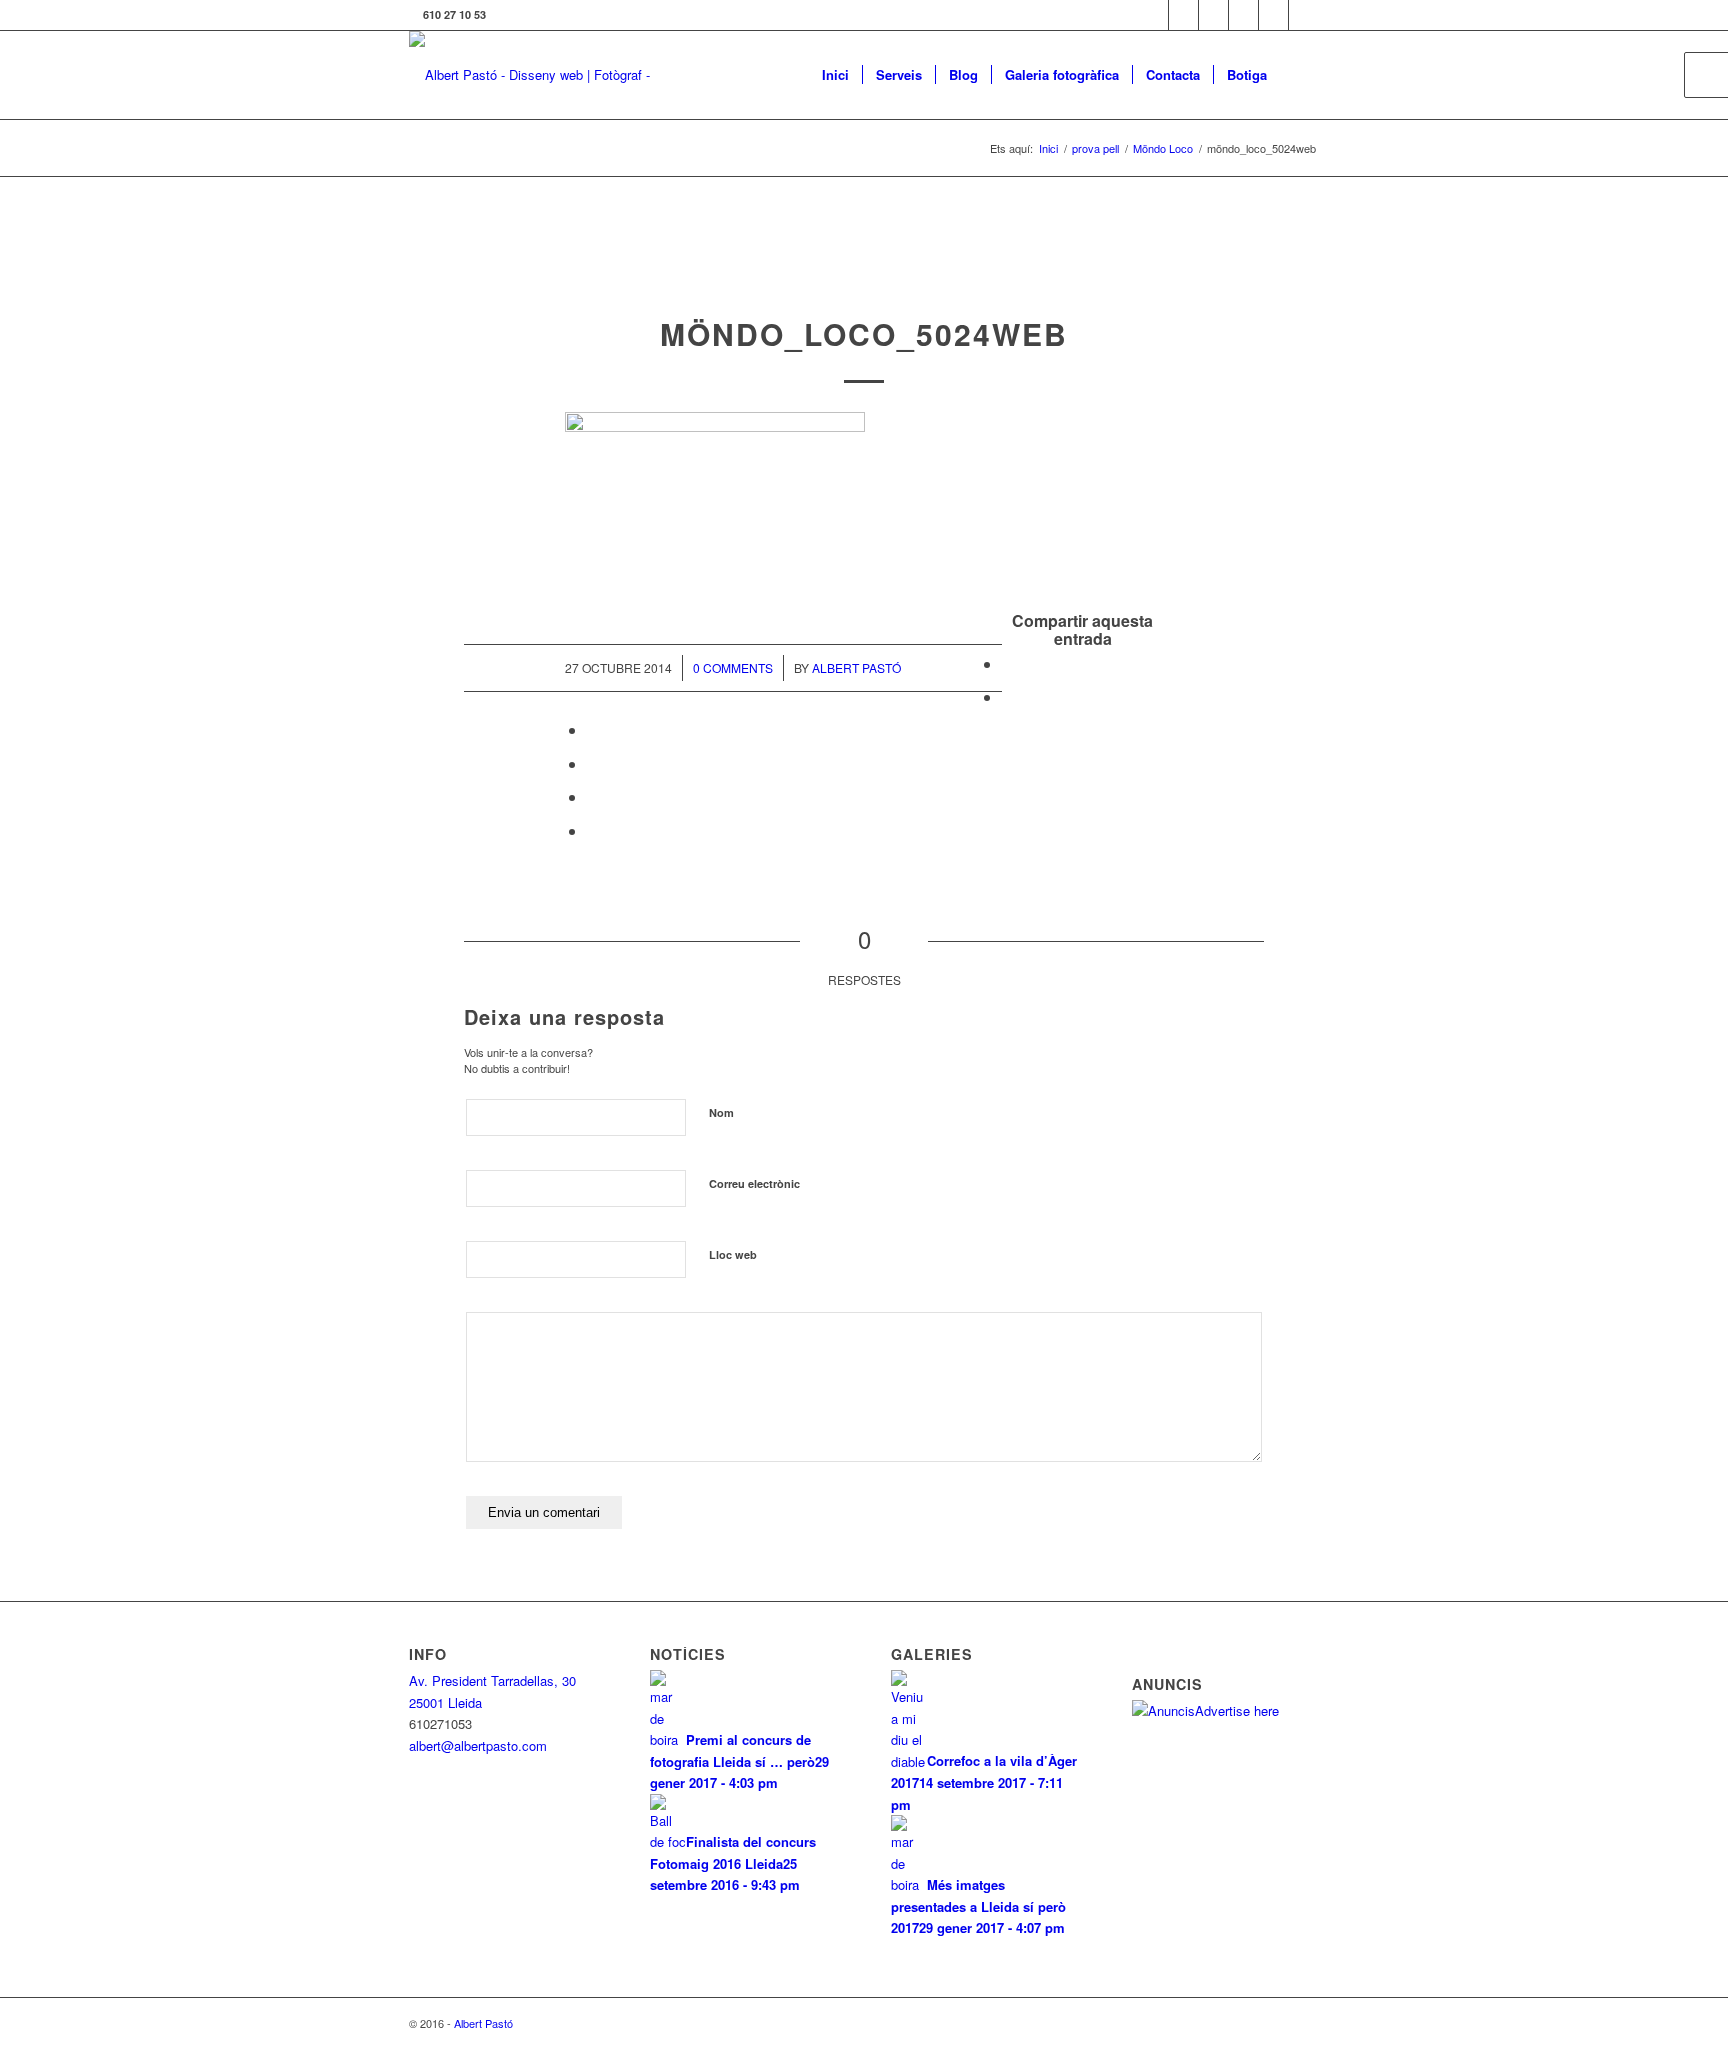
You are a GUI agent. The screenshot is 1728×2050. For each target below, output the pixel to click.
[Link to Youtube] (1304, 15)
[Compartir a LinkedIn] (593, 796)
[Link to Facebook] (1183, 15)
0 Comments (733, 667)
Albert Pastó (856, 667)
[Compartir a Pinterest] (593, 763)
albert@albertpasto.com (478, 1745)
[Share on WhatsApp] (593, 729)
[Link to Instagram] (1243, 15)
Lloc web (733, 1254)
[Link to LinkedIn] (1273, 15)
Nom (721, 1112)
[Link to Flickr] (1213, 15)
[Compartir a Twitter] (1008, 696)
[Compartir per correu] (593, 830)
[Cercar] (1299, 75)
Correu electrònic (754, 1183)
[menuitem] (835, 75)
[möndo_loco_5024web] (864, 273)
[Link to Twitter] (1153, 15)
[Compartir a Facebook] (1008, 663)
